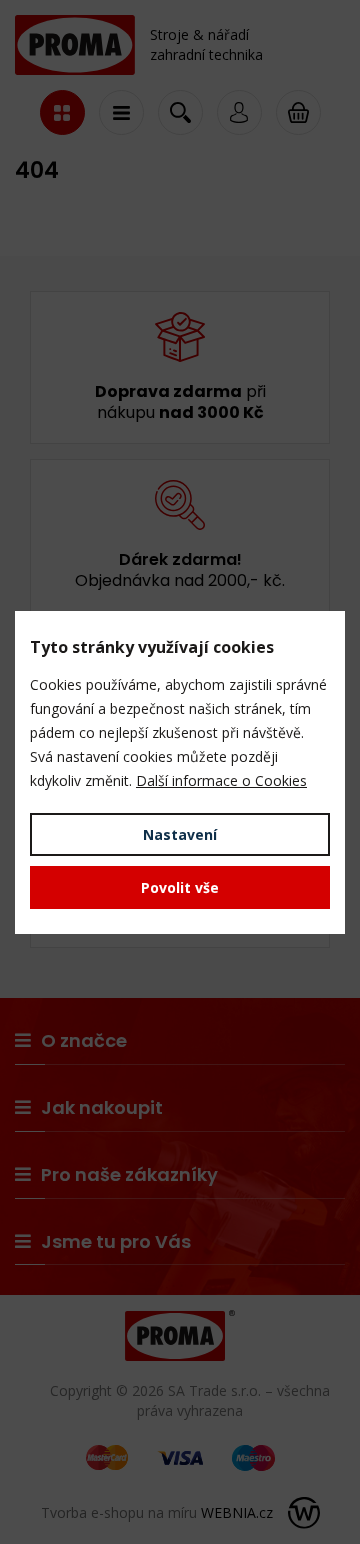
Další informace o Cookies (221, 780)
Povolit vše (180, 887)
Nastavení (180, 834)
